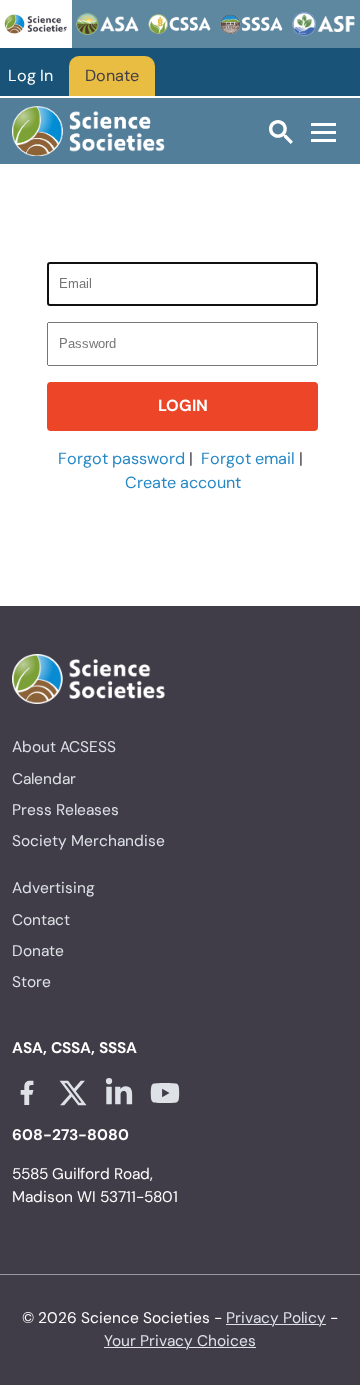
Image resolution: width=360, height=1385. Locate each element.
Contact (41, 920)
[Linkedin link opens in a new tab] (119, 1093)
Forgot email (248, 458)
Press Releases (65, 810)
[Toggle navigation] (323, 132)
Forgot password (121, 458)
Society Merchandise (88, 841)
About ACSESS (64, 747)
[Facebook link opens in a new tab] (27, 1093)
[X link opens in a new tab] (73, 1093)
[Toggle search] (281, 131)
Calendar (44, 779)
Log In (30, 75)
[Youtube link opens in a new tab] (165, 1093)
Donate (112, 75)
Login (183, 405)
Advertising (53, 888)
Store (31, 982)
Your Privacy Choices (180, 1341)
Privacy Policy (276, 1318)
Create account (183, 482)
